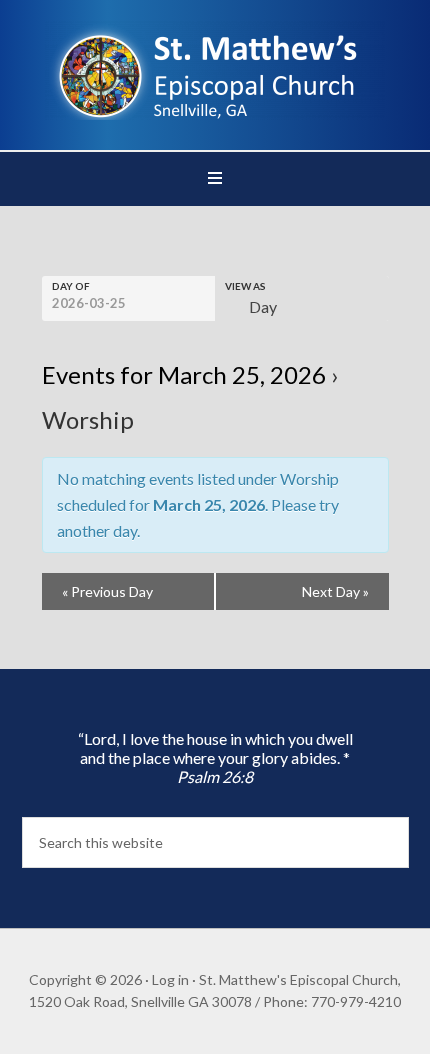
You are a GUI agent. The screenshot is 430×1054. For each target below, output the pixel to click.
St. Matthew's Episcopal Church (215, 70)
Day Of (71, 286)
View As (245, 286)
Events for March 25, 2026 (184, 374)
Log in (170, 979)
